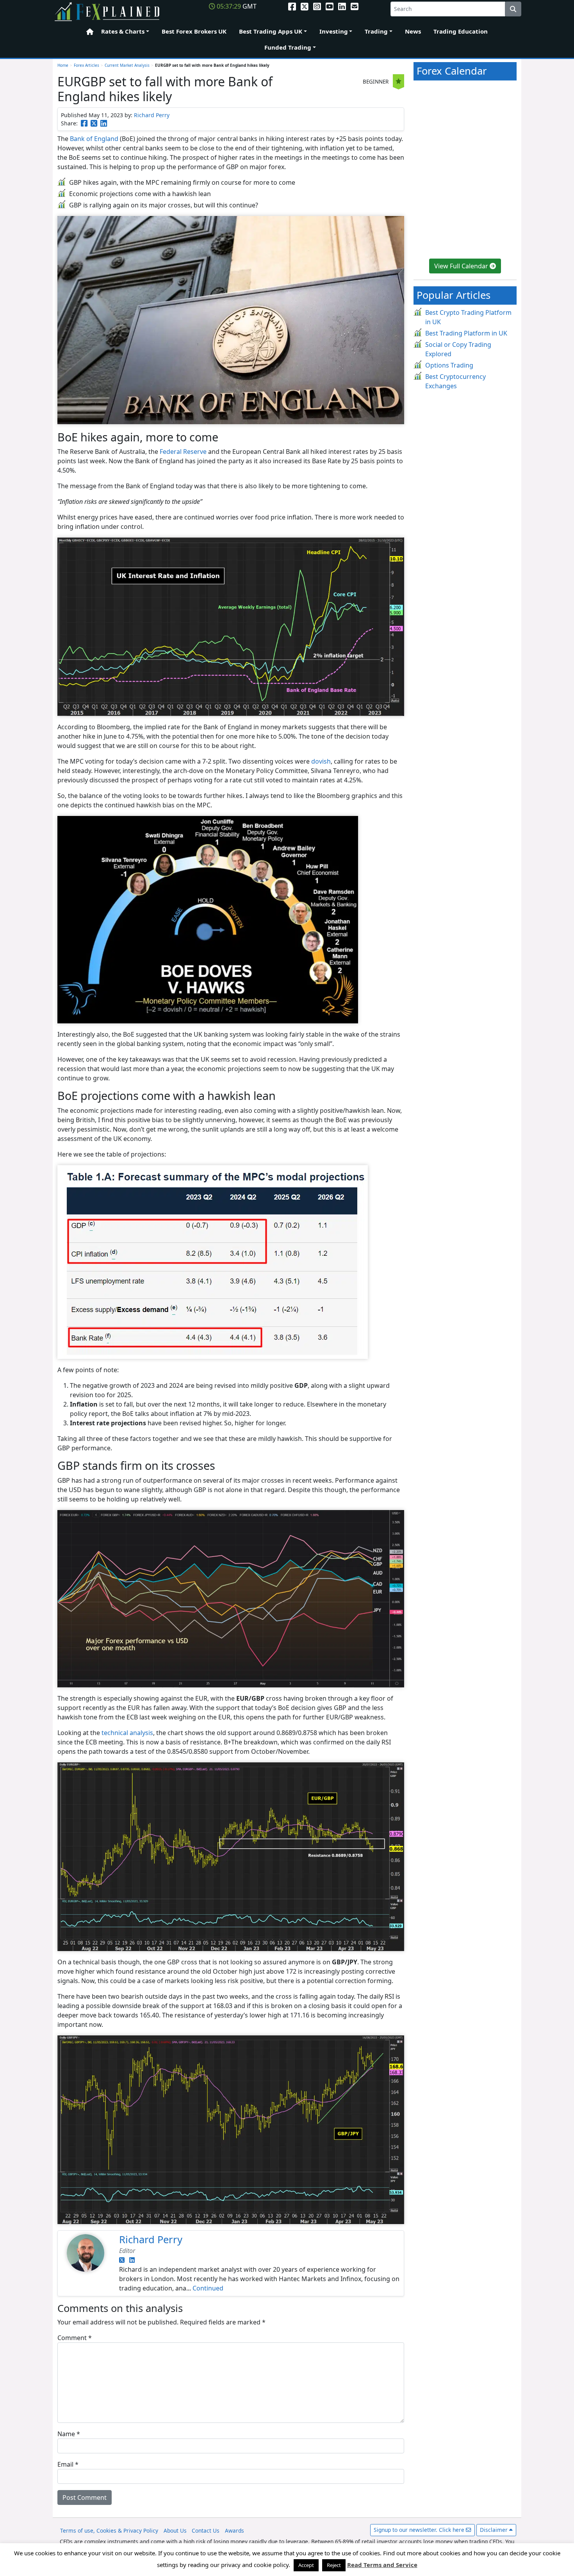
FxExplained (108, 12)
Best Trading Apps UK (271, 31)
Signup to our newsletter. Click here (420, 2530)
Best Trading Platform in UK (466, 333)
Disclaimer (495, 2530)
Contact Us (206, 2530)
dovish (321, 761)
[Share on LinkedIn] (104, 123)
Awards (234, 2530)
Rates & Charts (123, 31)
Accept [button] (306, 2565)
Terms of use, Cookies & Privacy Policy (109, 2530)
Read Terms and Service (382, 2565)
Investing (334, 31)
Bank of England (94, 139)
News (413, 31)
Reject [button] (334, 2565)
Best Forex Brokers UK (194, 31)
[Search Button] (513, 9)
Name (69, 2434)
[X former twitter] (305, 6)
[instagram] (317, 6)
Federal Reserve (183, 452)
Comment (75, 2338)
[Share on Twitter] (94, 123)
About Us (175, 2530)
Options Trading (449, 365)
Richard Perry (152, 115)
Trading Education (461, 31)
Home (87, 32)
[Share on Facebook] (84, 123)
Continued (208, 2288)
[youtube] (330, 6)
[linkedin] (342, 6)
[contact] (355, 6)
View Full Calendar (462, 266)
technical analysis (127, 1733)
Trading (376, 31)
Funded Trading (288, 47)
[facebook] (292, 6)
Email (68, 2464)
